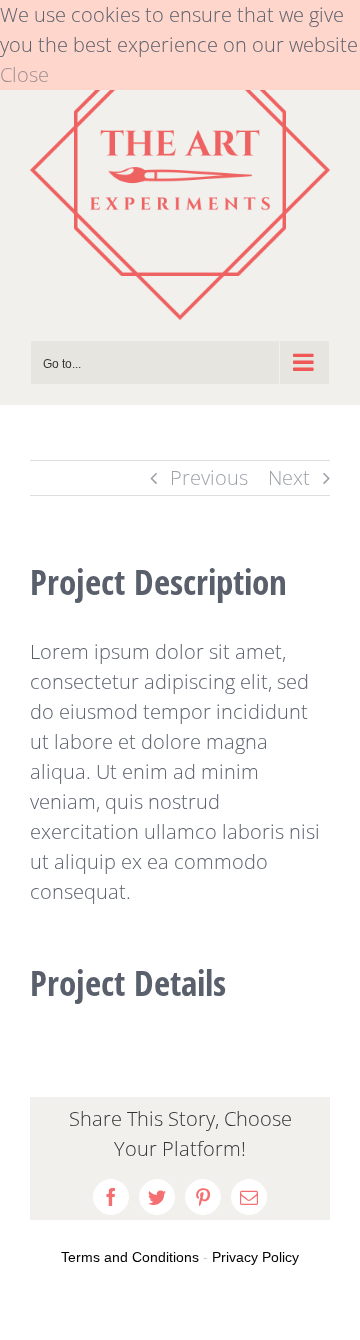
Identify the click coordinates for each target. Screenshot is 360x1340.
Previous (209, 477)
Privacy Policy (255, 1257)
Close (24, 74)
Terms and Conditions (130, 1257)
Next (289, 477)
